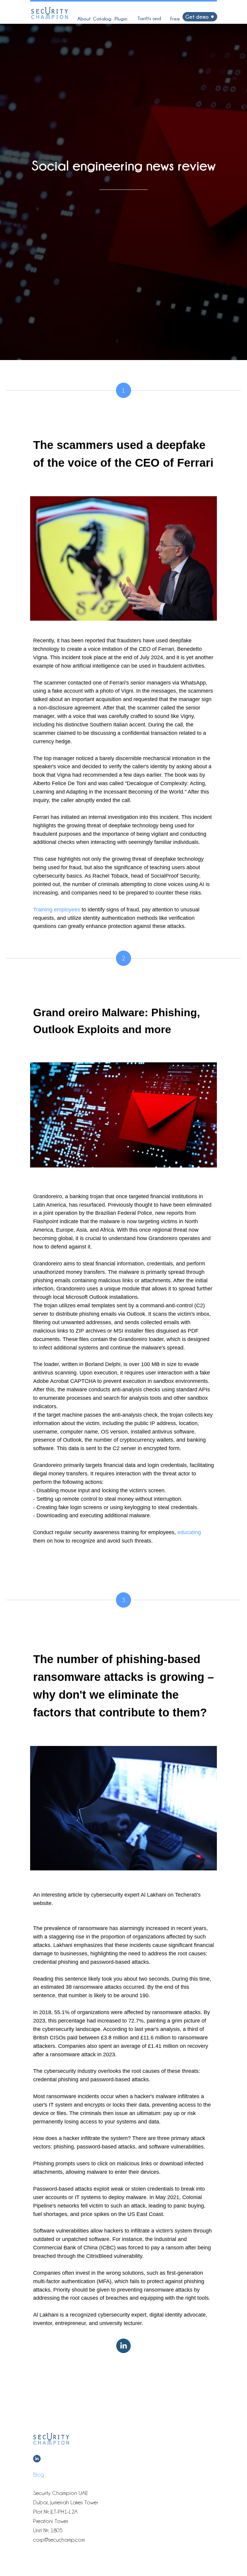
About (84, 19)
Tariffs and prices (149, 22)
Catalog (102, 19)
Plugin (121, 19)
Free (175, 19)
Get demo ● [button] (200, 17)
